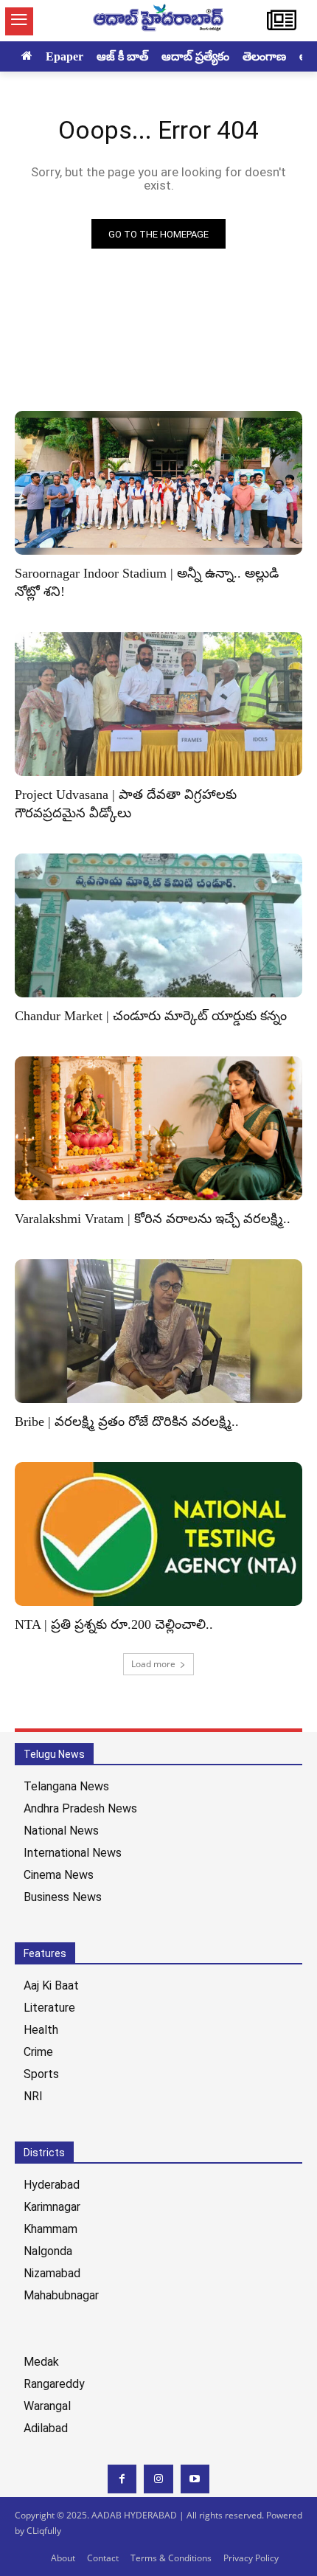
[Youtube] (195, 2479)
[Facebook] (122, 2479)
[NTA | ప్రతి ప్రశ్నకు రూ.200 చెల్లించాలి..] (158, 1534)
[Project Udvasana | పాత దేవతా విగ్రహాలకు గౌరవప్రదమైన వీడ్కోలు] (158, 704)
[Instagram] (158, 2479)
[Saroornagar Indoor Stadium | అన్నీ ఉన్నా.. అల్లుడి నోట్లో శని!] (158, 483)
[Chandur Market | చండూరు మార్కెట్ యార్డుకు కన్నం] (158, 925)
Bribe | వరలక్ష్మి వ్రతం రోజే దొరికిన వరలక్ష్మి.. (127, 1422)
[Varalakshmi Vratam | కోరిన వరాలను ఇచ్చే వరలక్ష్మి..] (158, 1128)
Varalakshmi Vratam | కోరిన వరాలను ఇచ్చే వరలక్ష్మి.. (153, 1219)
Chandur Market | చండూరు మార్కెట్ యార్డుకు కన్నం (151, 1016)
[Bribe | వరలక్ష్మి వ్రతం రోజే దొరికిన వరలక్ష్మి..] (158, 1331)
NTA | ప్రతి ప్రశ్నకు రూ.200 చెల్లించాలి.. (114, 1624)
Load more (153, 1664)
